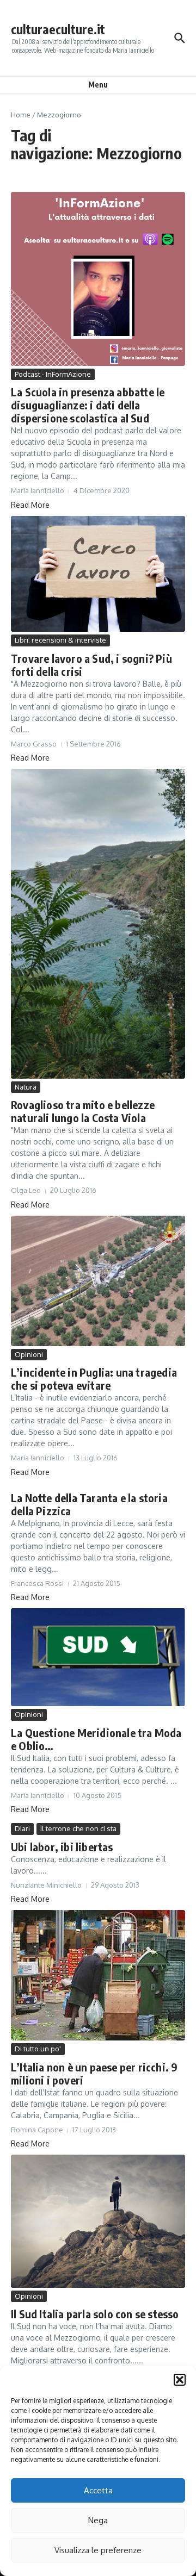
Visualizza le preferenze (98, 2550)
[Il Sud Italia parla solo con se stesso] (98, 2221)
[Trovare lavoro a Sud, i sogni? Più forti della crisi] (98, 574)
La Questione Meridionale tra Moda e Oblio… (96, 1739)
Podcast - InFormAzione (53, 374)
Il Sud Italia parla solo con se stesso (95, 2314)
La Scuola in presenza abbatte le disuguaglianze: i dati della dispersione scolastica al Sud (88, 405)
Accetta (98, 2490)
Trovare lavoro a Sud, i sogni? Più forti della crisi (91, 665)
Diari (22, 1828)
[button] (180, 2380)
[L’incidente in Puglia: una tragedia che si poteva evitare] (98, 1281)
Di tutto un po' (38, 2049)
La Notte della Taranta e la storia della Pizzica (89, 1504)
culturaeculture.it (58, 29)
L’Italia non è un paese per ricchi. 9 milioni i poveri (94, 2073)
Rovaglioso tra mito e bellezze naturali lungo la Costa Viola (83, 1111)
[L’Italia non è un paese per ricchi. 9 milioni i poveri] (98, 1975)
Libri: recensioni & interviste (60, 640)
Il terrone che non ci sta (78, 1828)
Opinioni (29, 1354)
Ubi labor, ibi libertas (62, 1847)
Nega (98, 2520)
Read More (30, 505)
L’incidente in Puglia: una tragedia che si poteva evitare (94, 1379)
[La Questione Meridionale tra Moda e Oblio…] (98, 1657)
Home (21, 115)
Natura (26, 1087)
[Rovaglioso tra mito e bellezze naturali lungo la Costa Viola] (98, 924)
